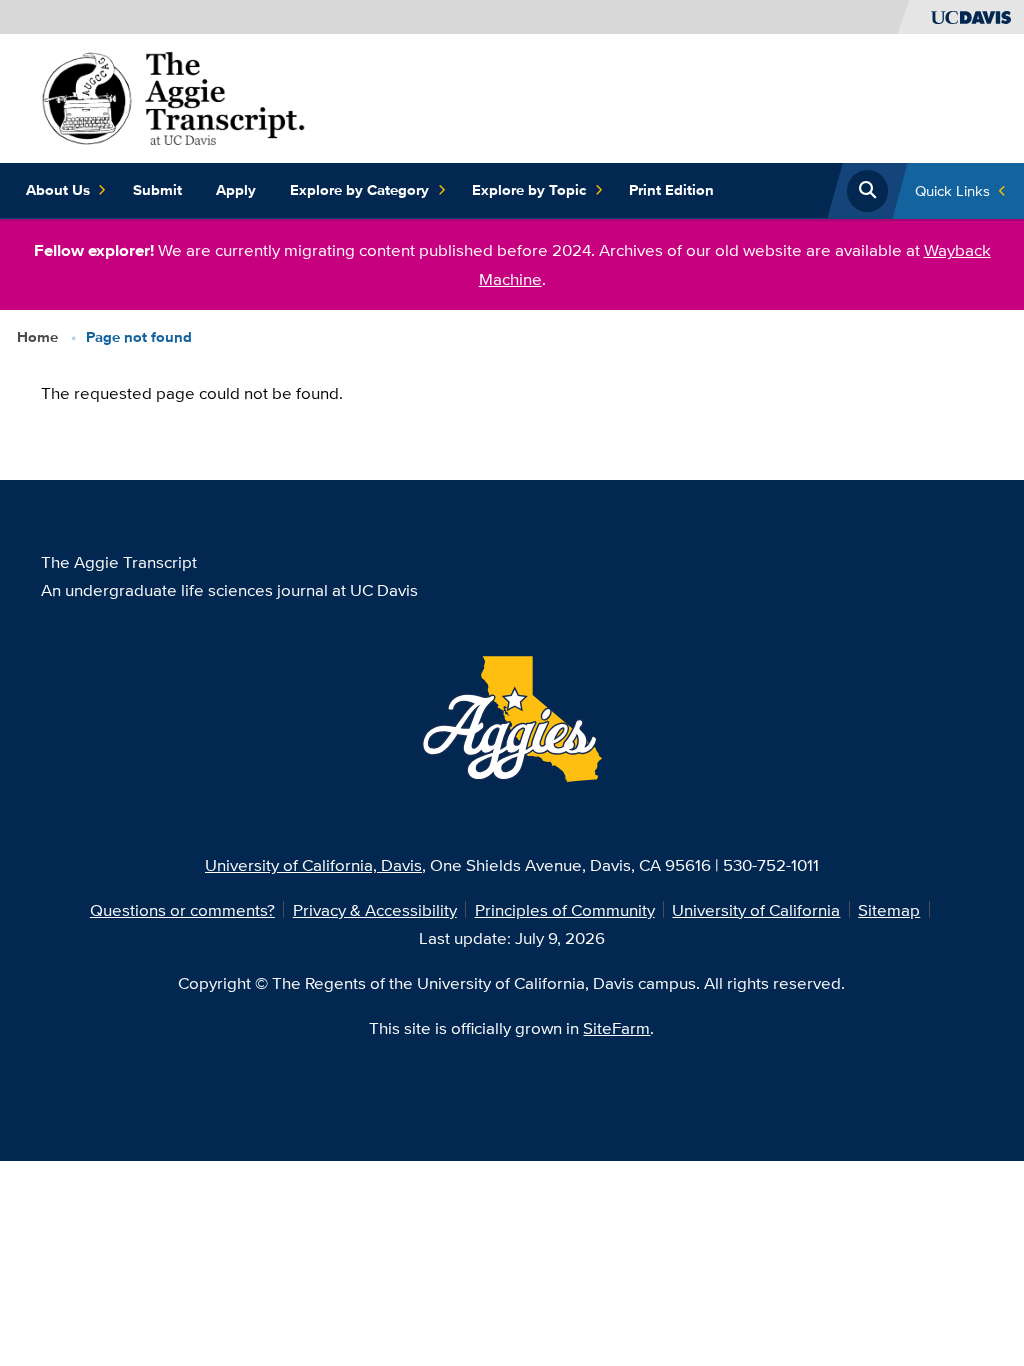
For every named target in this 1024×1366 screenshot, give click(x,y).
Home (37, 337)
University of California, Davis (313, 864)
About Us (58, 190)
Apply (236, 190)
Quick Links (952, 190)
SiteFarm (616, 1027)
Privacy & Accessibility (375, 909)
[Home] (173, 96)
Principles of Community (565, 909)
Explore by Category (359, 190)
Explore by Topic (529, 190)
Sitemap (889, 909)
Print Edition (671, 190)
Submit (157, 190)
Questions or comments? (182, 909)
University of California (756, 909)
